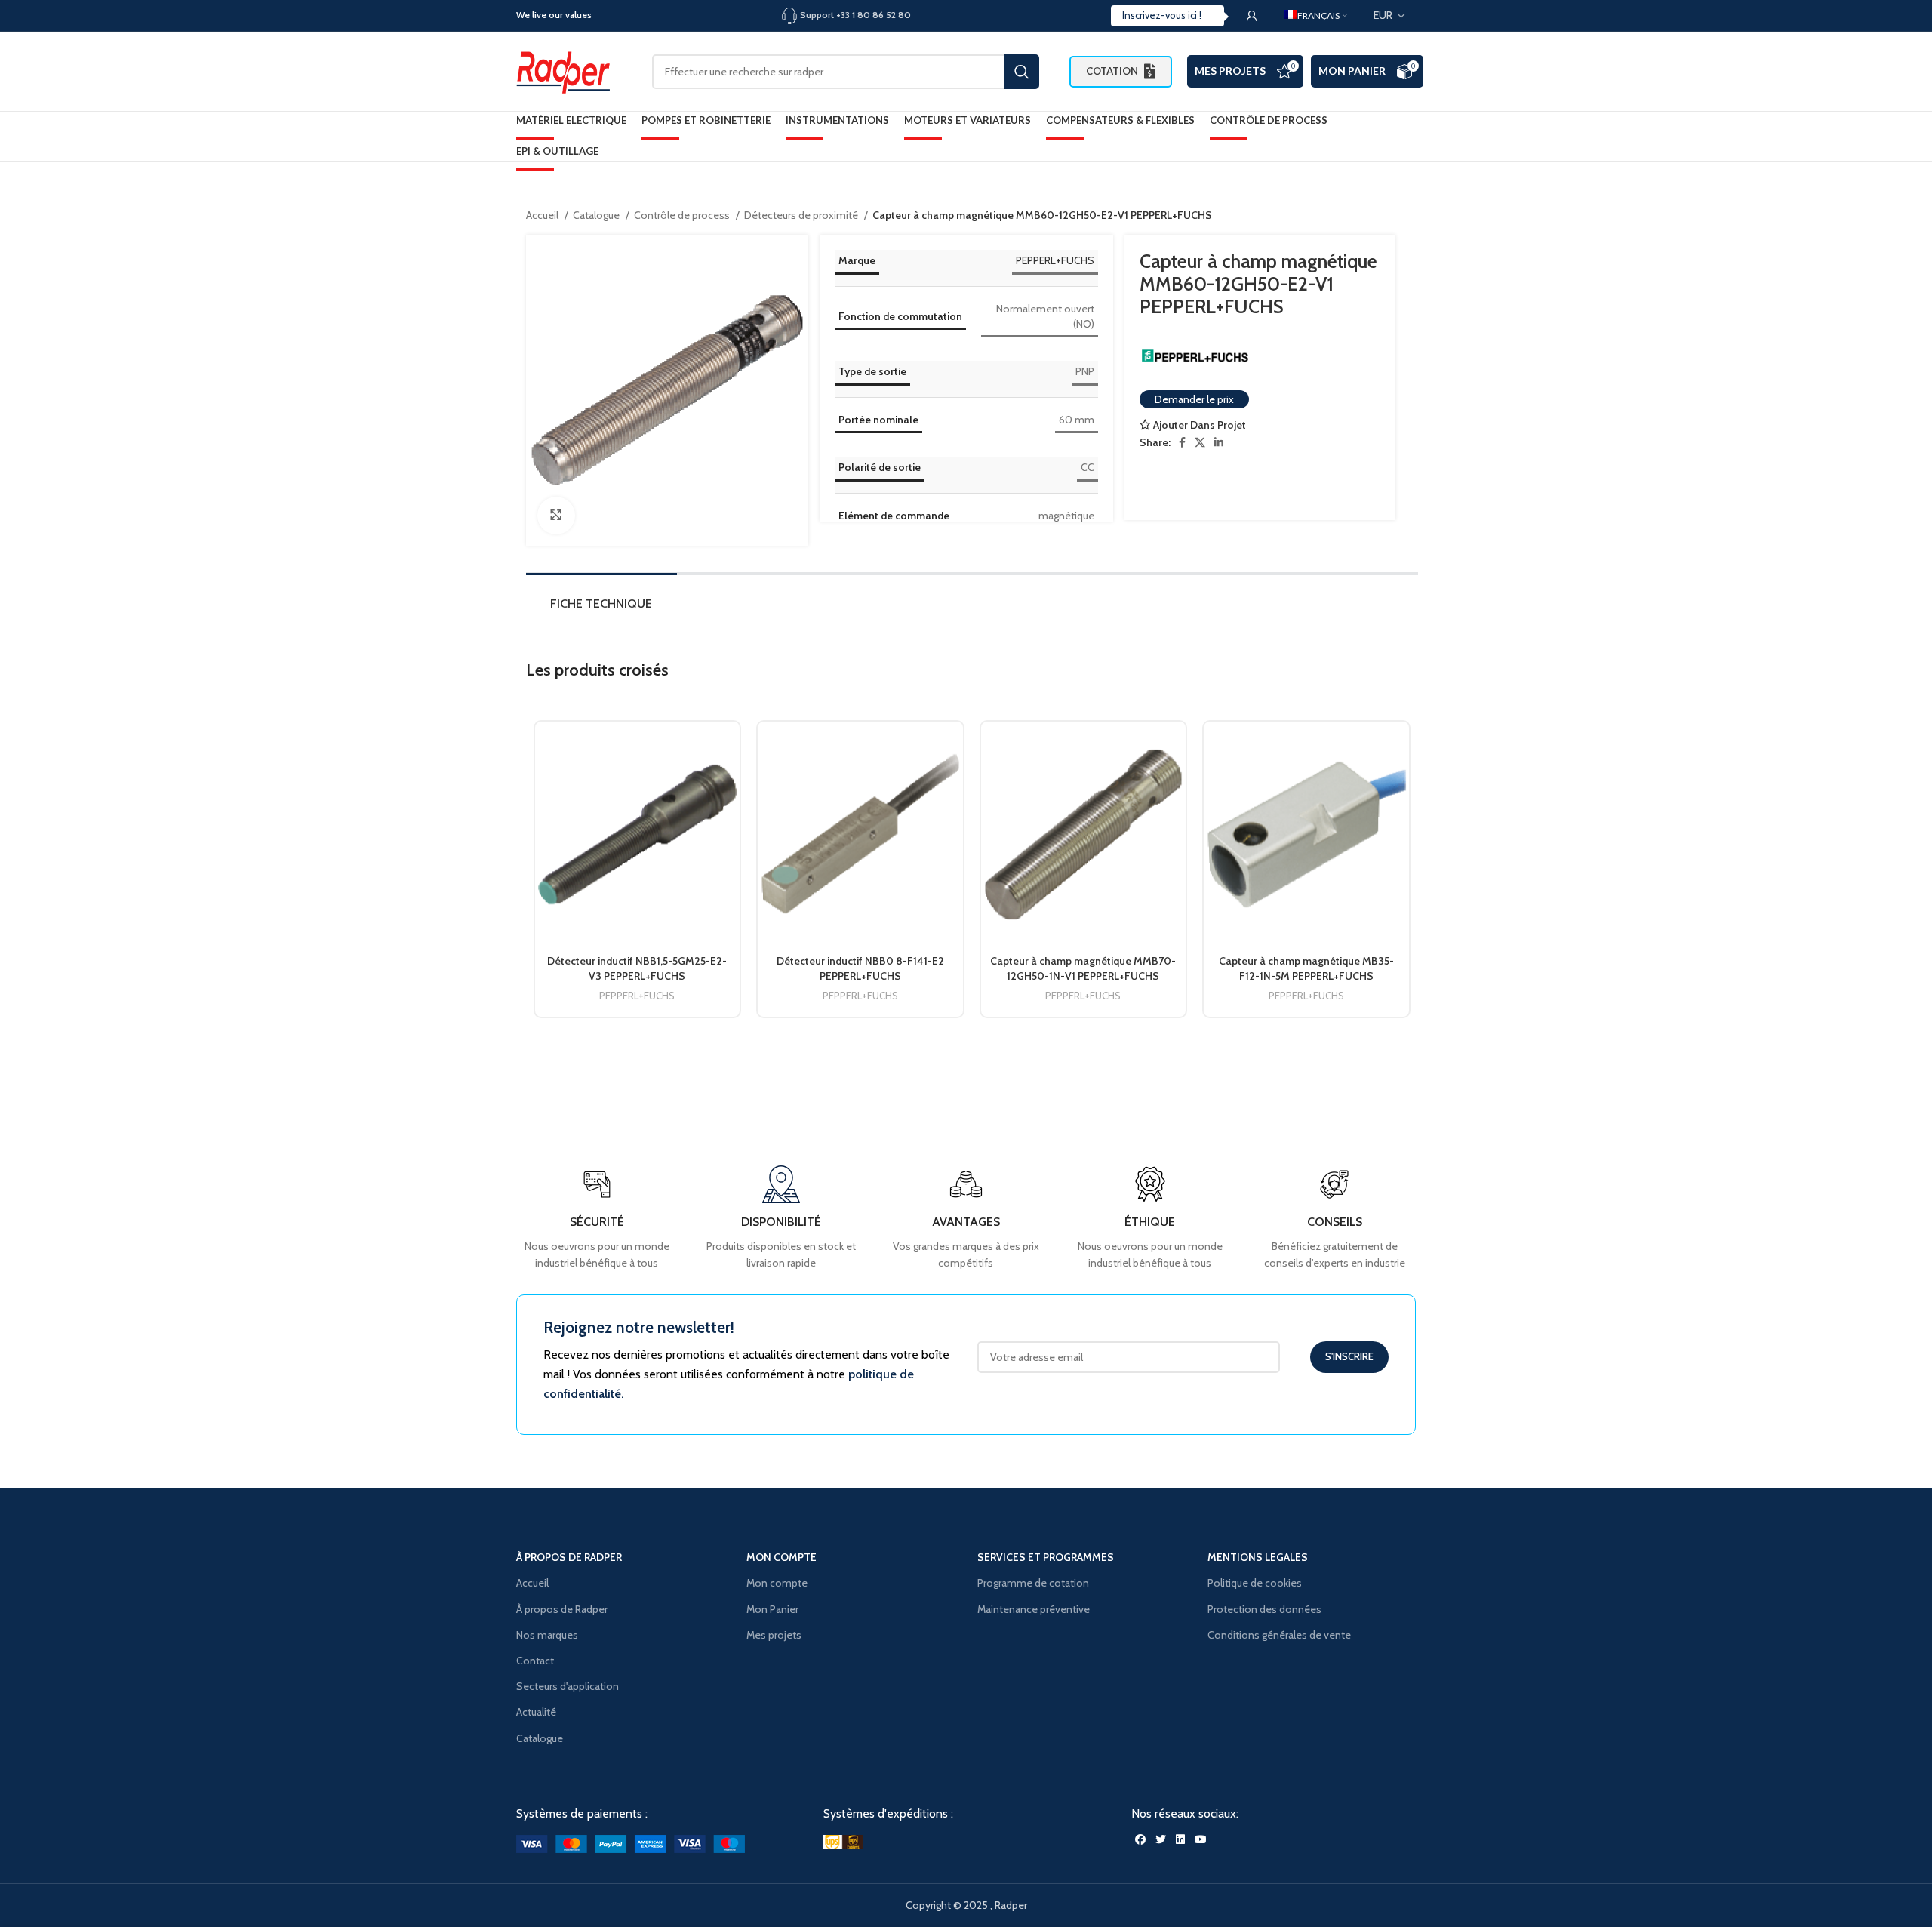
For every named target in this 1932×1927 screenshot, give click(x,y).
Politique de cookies (1255, 1583)
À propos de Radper (562, 1609)
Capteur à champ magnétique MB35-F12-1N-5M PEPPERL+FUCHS (1306, 968)
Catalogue (597, 215)
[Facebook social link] (1182, 442)
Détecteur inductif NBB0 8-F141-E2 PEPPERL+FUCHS (860, 968)
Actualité (536, 1712)
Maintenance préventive (1034, 1609)
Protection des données (1264, 1609)
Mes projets (774, 1635)
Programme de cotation (1033, 1583)
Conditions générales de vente (1279, 1635)
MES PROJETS (1230, 71)
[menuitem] (1315, 16)
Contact (535, 1661)
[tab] (601, 607)
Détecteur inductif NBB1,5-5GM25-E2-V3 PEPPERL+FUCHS (637, 968)
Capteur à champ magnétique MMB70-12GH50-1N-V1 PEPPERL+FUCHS (1083, 968)
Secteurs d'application (568, 1686)
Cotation (1112, 71)
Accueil (543, 215)
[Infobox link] (1335, 1219)
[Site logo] (569, 70)
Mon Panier (1352, 71)
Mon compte (777, 1583)
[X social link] (1200, 442)
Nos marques (547, 1635)
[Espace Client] (1252, 16)
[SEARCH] (1022, 72)
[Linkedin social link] (1219, 442)
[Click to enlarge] (556, 516)
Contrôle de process (683, 215)
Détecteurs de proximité (802, 215)
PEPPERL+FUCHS (1055, 260)
